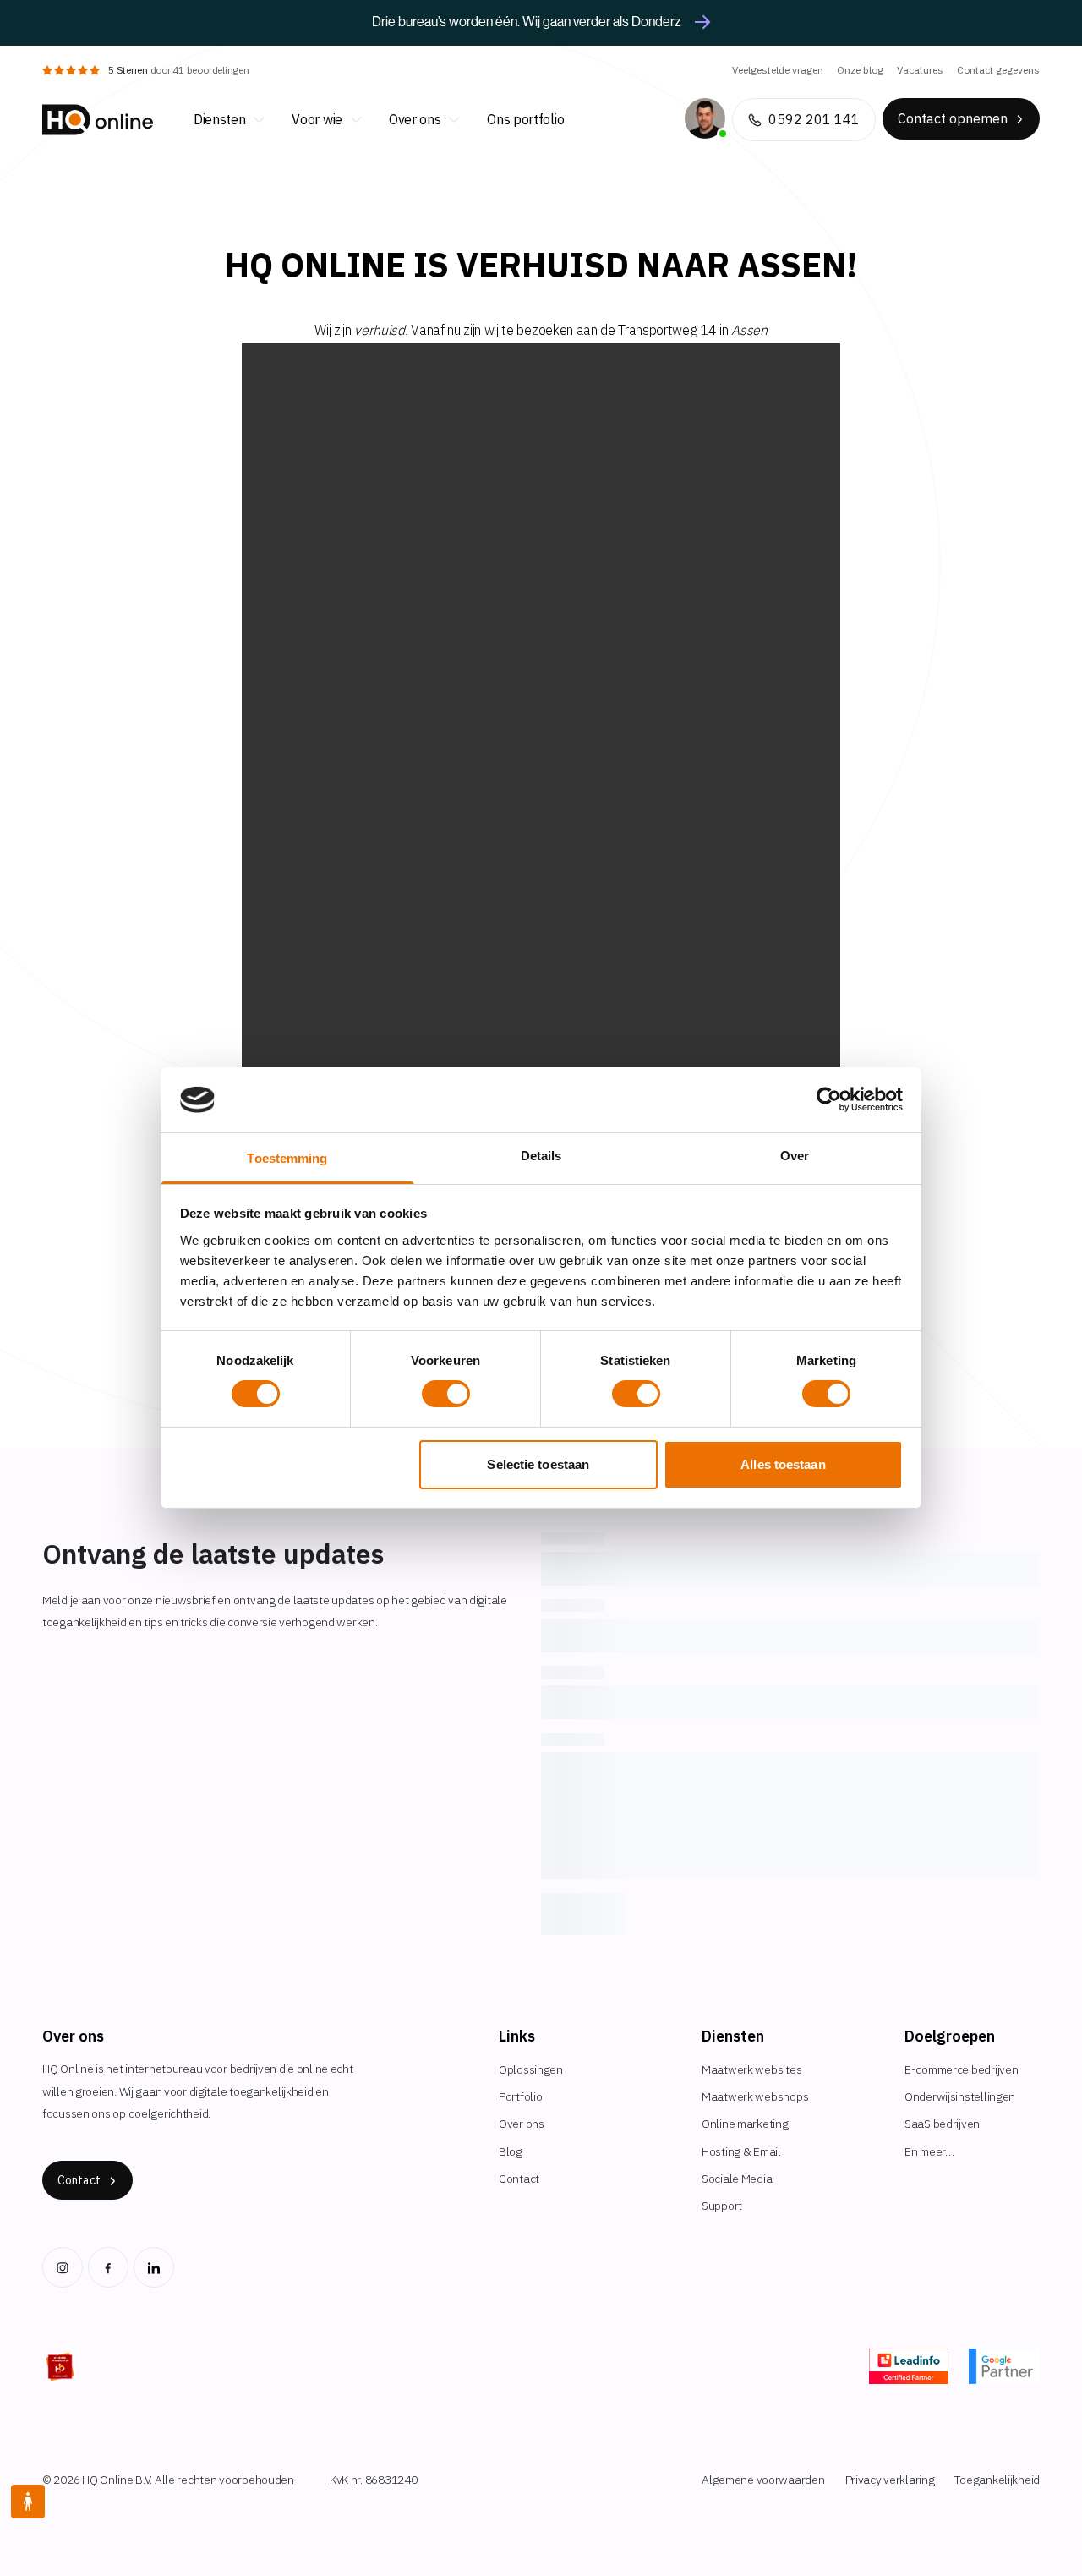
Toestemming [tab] (287, 1158)
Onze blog (860, 70)
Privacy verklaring (890, 2480)
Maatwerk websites (751, 2069)
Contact (519, 2179)
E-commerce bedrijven (961, 2069)
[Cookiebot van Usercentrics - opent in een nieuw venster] (829, 1099)
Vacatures (920, 70)
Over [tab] (795, 1156)
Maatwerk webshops (755, 2096)
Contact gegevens (998, 70)
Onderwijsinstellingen (960, 2096)
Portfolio (520, 2096)
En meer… (929, 2151)
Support (722, 2206)
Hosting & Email (741, 2151)
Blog (511, 2151)
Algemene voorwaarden (763, 2480)
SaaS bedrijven (942, 2124)
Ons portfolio (525, 119)
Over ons (522, 2124)
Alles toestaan (783, 1464)
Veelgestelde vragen (778, 70)
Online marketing (745, 2124)
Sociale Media (737, 2179)
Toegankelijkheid (997, 2480)
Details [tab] (541, 1156)
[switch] (446, 1394)
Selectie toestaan (538, 1464)
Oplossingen (531, 2069)
